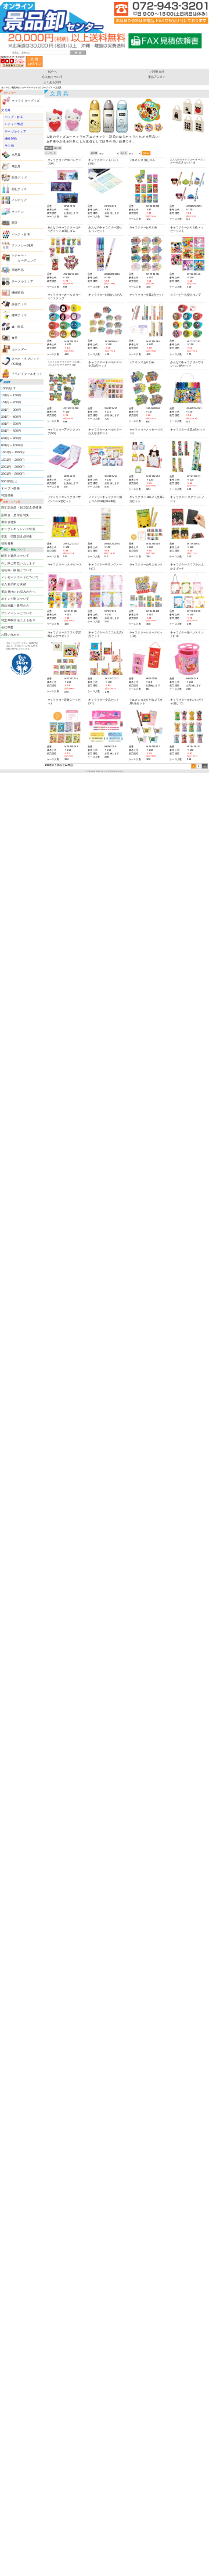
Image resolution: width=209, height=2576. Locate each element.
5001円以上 (9, 481)
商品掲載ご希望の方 (15, 606)
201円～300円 (11, 410)
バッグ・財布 (14, 117)
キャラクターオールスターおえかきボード (105, 431)
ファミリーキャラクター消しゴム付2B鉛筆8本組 (105, 499)
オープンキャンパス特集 (18, 529)
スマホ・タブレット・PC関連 (27, 361)
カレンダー (19, 349)
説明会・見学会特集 (15, 515)
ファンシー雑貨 (23, 245)
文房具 (6, 110)
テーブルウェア (16, 131)
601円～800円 (11, 438)
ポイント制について (15, 599)
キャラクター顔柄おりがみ (105, 295)
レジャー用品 (14, 124)
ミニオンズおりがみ (142, 362)
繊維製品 (11, 138)
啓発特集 (8, 543)
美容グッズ (19, 304)
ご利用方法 (157, 71)
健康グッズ (19, 315)
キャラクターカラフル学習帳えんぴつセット (64, 634)
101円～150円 (11, 395)
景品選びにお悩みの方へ (18, 592)
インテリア (19, 200)
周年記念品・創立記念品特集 (21, 508)
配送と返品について (15, 556)
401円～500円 (11, 424)
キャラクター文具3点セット (147, 295)
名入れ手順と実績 (14, 585)
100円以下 (8, 388)
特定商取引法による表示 (18, 620)
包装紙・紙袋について (17, 570)
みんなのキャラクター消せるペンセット (105, 229)
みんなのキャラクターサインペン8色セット (187, 363)
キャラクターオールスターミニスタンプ (64, 297)
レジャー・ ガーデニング (24, 258)
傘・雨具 (18, 327)
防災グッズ (19, 177)
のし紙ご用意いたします (18, 563)
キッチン (18, 212)
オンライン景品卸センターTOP (16, 87)
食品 (15, 338)
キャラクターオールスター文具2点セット (105, 363)
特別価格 (8, 495)
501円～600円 (11, 431)
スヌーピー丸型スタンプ (185, 295)
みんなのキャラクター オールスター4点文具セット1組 (188, 161)
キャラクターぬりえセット (146, 565)
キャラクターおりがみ (143, 227)
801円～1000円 (12, 445)
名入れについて (52, 77)
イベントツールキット (27, 374)
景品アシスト (157, 77)
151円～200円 (11, 402)
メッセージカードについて (20, 577)
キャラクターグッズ (42, 87)
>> (205, 766)
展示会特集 (9, 522)
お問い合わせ (10, 635)
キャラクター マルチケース (65, 565)
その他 (9, 146)
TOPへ (52, 71)
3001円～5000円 (13, 474)
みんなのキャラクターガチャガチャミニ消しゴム (64, 229)
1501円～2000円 (13, 460)
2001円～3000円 (13, 467)
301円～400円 (11, 417)
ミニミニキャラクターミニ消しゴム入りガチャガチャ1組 (65, 363)
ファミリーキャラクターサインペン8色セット (64, 499)
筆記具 (16, 166)
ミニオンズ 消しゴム (142, 160)
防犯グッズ (19, 189)
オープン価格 (10, 488)
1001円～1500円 (13, 453)
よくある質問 (53, 82)
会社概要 (8, 627)
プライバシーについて (17, 613)
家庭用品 (18, 270)
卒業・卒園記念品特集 (17, 536)
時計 (15, 223)
